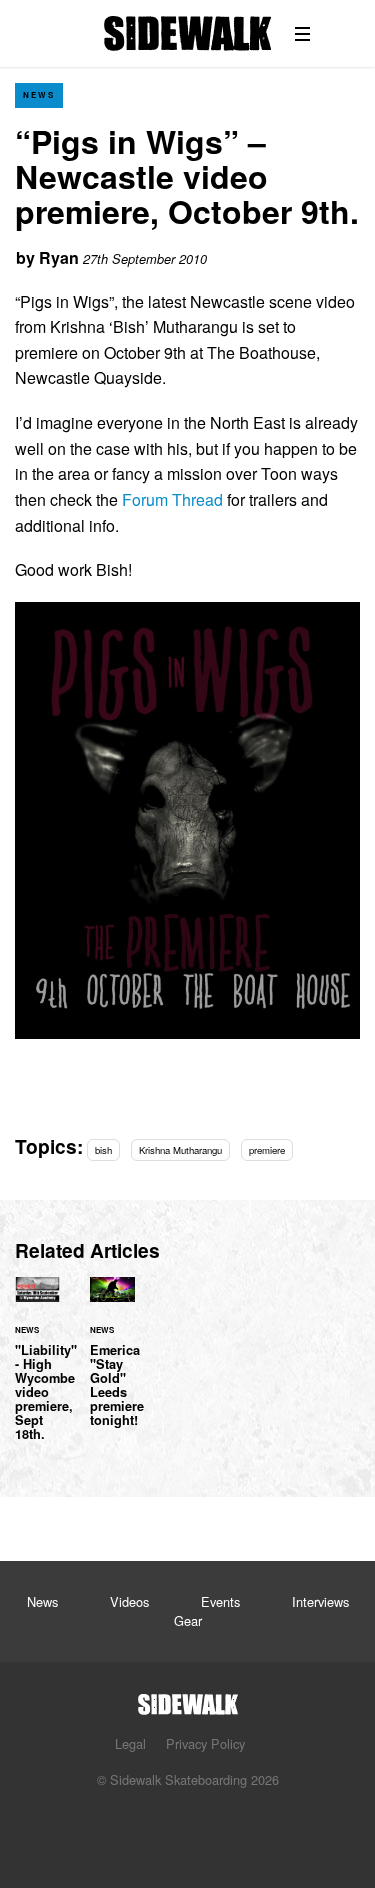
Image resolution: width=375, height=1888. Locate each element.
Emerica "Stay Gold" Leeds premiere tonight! (112, 1364)
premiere (267, 1150)
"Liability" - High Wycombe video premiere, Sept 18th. (37, 1371)
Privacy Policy (205, 1743)
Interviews (320, 1601)
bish (103, 1150)
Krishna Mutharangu (180, 1150)
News (39, 94)
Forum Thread (172, 499)
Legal (130, 1743)
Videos (129, 1601)
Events (220, 1601)
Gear (188, 1620)
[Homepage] (188, 1698)
